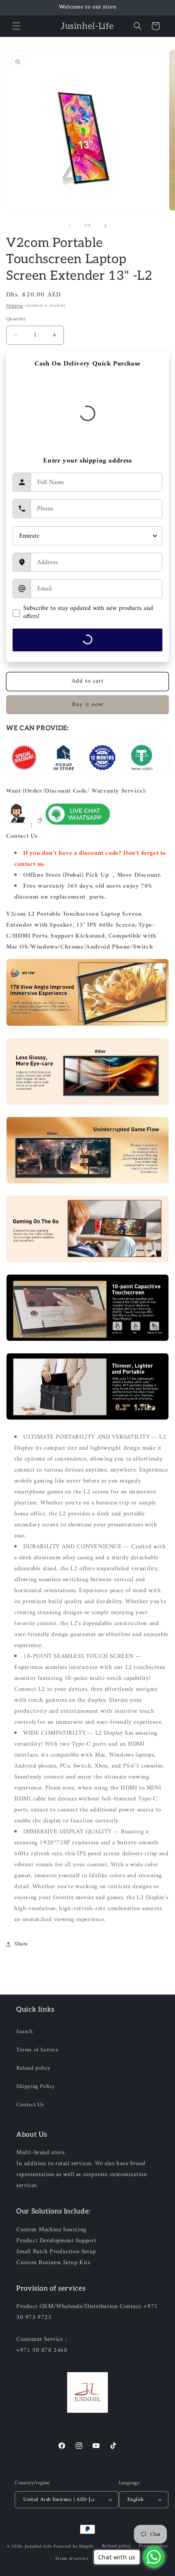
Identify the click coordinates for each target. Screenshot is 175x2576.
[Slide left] (70, 226)
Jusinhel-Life (38, 2547)
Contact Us (30, 2105)
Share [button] (21, 1944)
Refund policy (33, 2068)
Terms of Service (37, 2050)
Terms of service (72, 2559)
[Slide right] (105, 226)
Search (25, 2032)
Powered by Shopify (74, 2547)
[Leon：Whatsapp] (78, 825)
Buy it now (88, 705)
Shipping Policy (36, 2087)
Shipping (15, 306)
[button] (16, 26)
